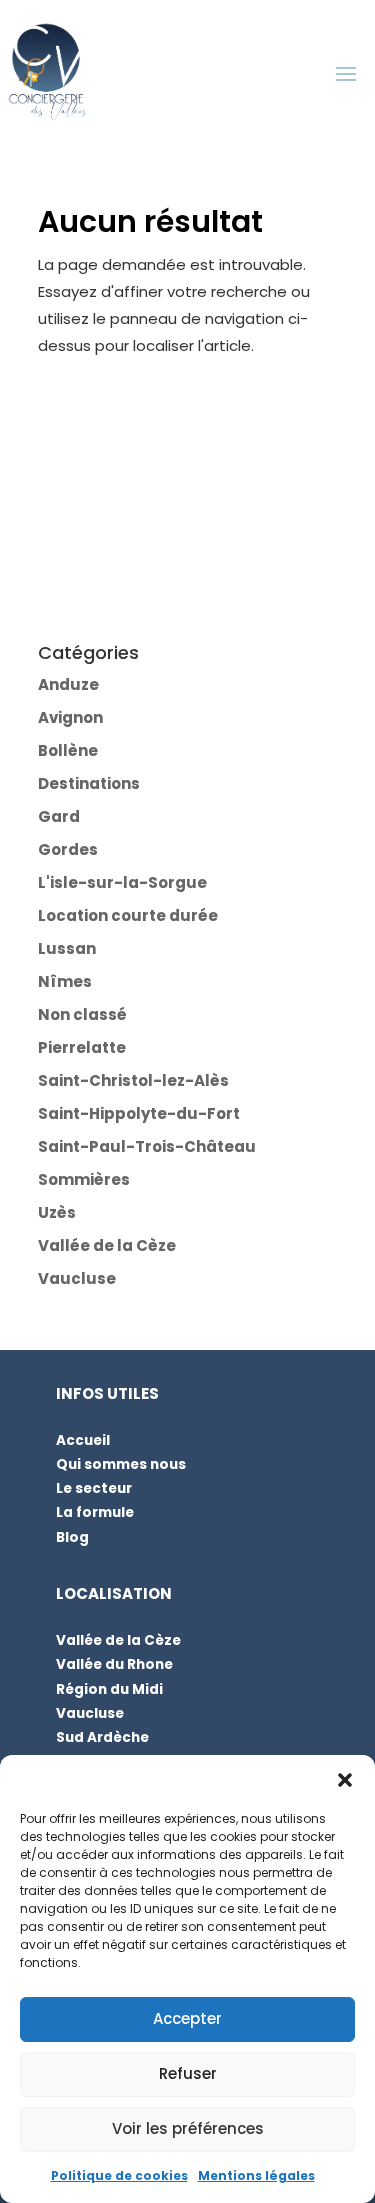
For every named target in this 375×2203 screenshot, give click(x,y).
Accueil (83, 1440)
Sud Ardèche (102, 1737)
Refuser (188, 2073)
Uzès (57, 1212)
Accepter (187, 2018)
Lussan (67, 948)
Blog (72, 1537)
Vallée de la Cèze (107, 1245)
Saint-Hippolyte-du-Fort (139, 1113)
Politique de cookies (119, 2175)
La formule (95, 1512)
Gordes (68, 849)
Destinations (89, 783)
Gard (59, 816)
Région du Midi (109, 1689)
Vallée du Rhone (114, 1664)
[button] (345, 1780)
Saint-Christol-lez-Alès (133, 1080)
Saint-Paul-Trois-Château (147, 1146)
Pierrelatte (82, 1047)
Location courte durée (128, 915)
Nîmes (65, 981)
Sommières (84, 1179)
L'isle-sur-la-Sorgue (122, 882)
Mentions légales (256, 2175)
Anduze (68, 684)
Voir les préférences (188, 2128)
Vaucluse (77, 1278)
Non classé (82, 1014)
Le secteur (94, 1488)
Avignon (70, 717)
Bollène (68, 750)
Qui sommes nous (121, 1464)
